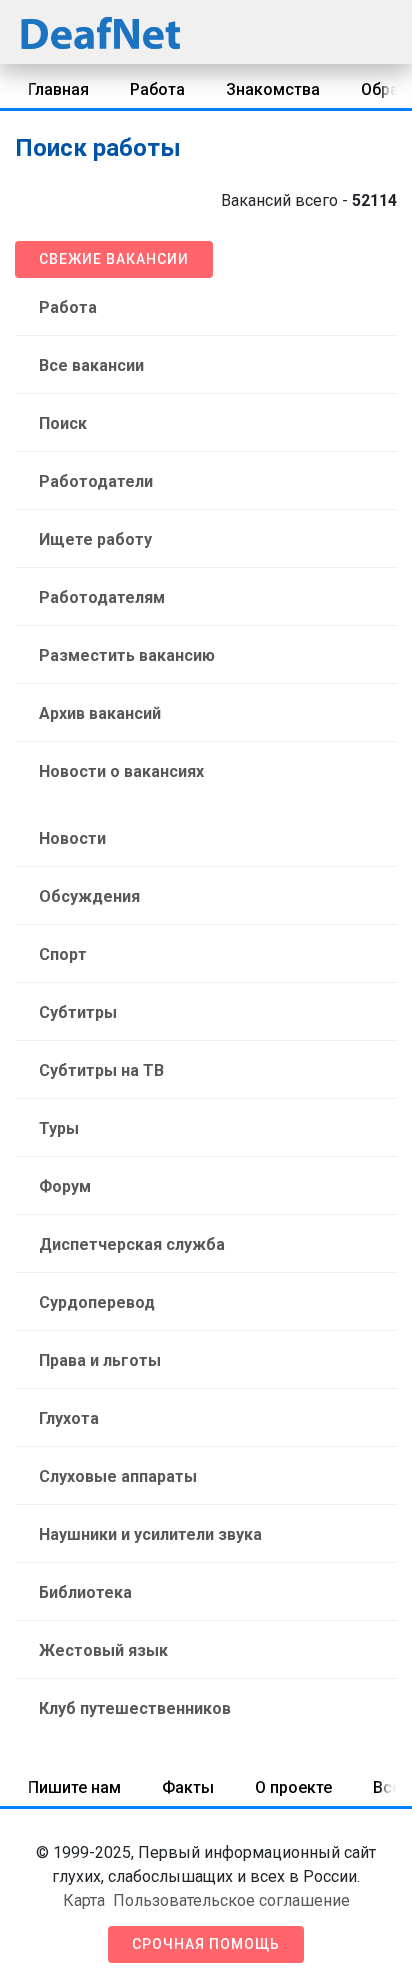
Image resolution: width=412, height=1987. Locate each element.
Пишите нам (74, 1787)
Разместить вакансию (127, 655)
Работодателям (102, 597)
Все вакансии (91, 365)
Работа (157, 89)
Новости (72, 838)
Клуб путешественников (135, 1708)
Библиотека (85, 1592)
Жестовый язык (103, 1650)
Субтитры (78, 1012)
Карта (84, 1900)
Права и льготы (100, 1360)
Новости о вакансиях (121, 771)
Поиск (63, 423)
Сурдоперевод (97, 1302)
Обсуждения (89, 896)
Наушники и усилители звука (150, 1534)
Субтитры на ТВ (101, 1070)
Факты (188, 1787)
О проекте (293, 1787)
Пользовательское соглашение (231, 1900)
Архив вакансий (100, 713)
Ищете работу (95, 539)
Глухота (69, 1418)
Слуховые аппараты (118, 1476)
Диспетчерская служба (132, 1244)
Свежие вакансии (114, 259)
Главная (58, 89)
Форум (65, 1186)
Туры (59, 1128)
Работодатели (96, 481)
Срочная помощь (206, 1944)
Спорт (63, 954)
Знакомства (273, 89)
